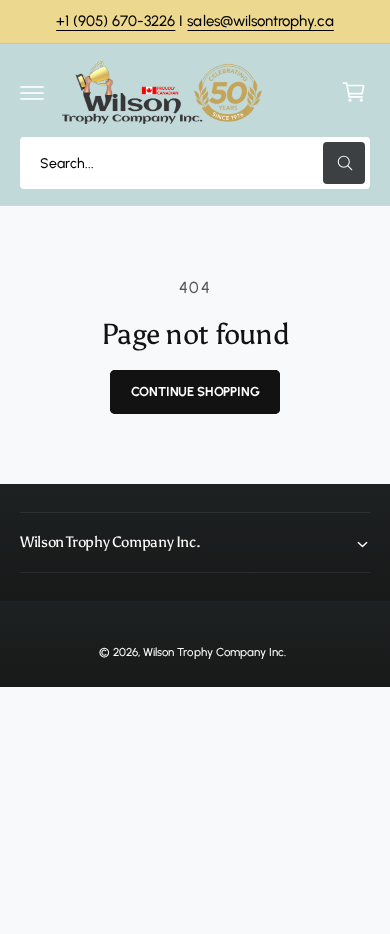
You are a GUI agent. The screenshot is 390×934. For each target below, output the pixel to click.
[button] (32, 92)
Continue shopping (195, 391)
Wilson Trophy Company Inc (213, 652)
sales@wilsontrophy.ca (260, 21)
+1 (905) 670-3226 (115, 21)
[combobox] (195, 163)
